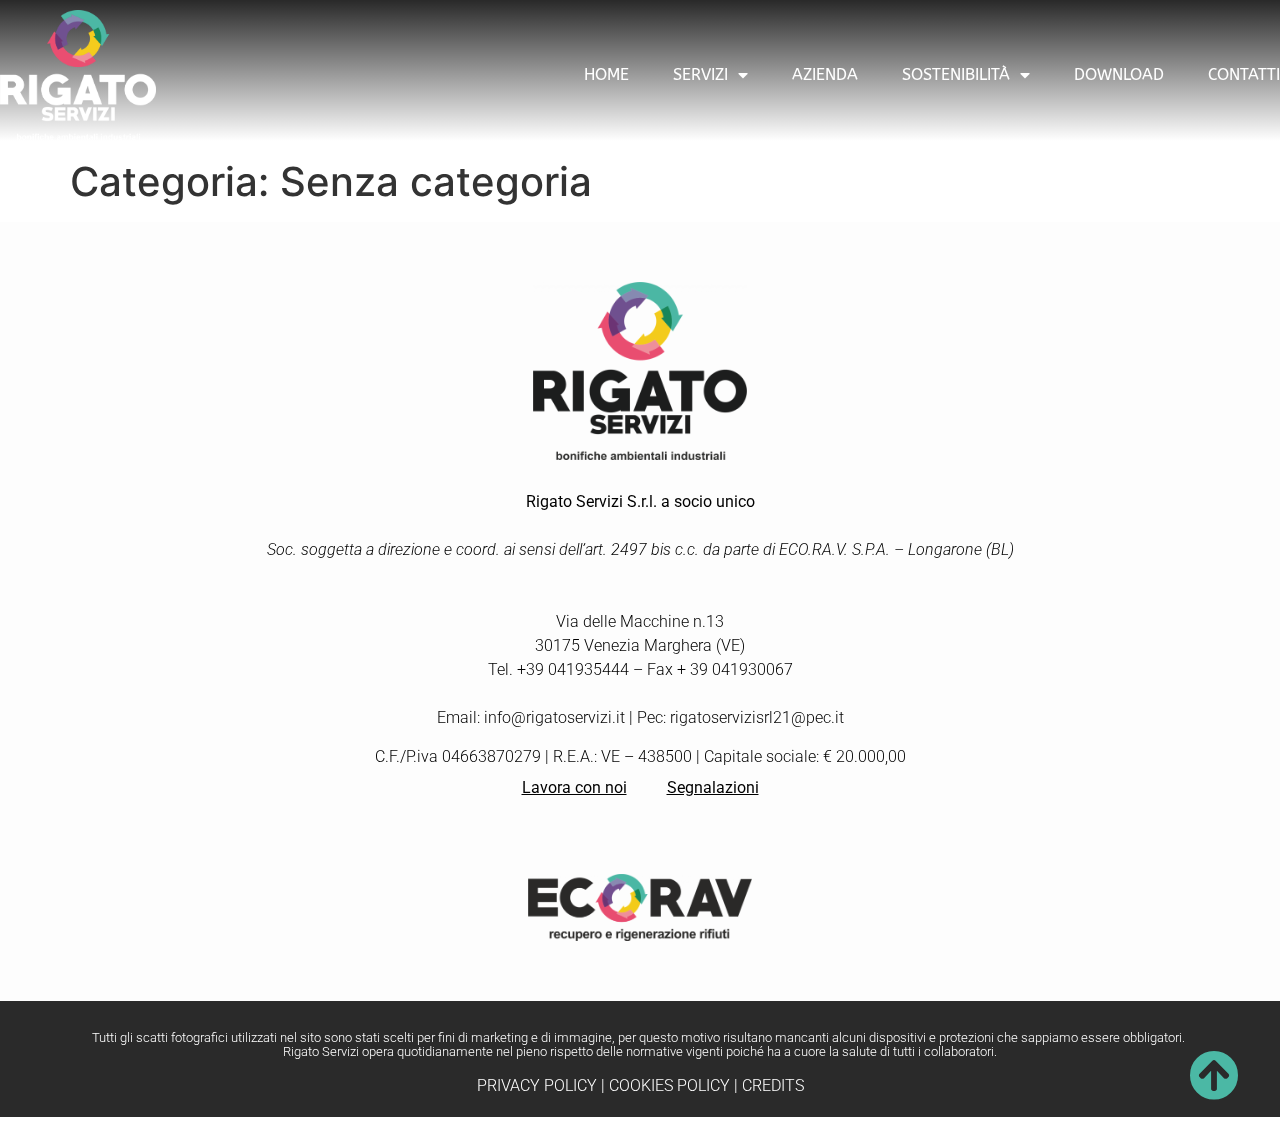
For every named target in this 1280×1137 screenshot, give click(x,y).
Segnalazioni (713, 787)
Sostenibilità (956, 74)
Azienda (825, 74)
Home (606, 74)
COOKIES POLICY (669, 1085)
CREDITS (773, 1085)
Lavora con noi (574, 787)
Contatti (1244, 74)
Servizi (700, 74)
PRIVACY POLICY (537, 1085)
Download (1119, 74)
